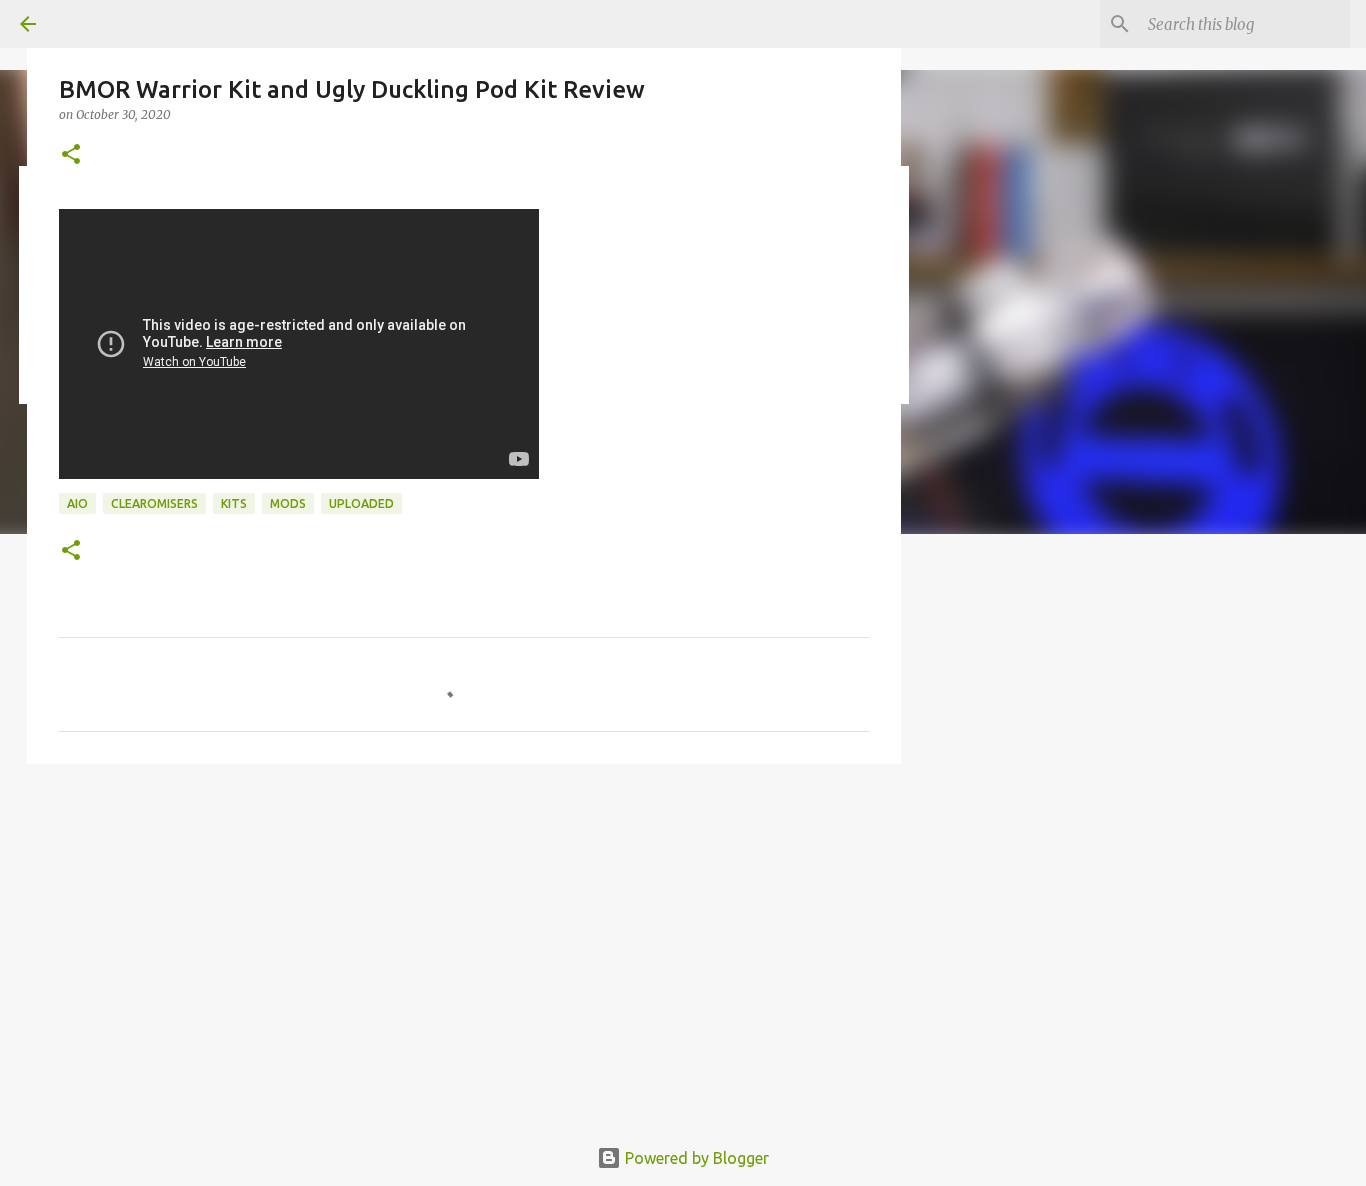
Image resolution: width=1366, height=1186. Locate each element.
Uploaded (361, 503)
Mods (288, 503)
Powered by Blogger (695, 1158)
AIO (77, 503)
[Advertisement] (1152, 704)
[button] (71, 155)
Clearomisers (154, 503)
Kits (234, 503)
